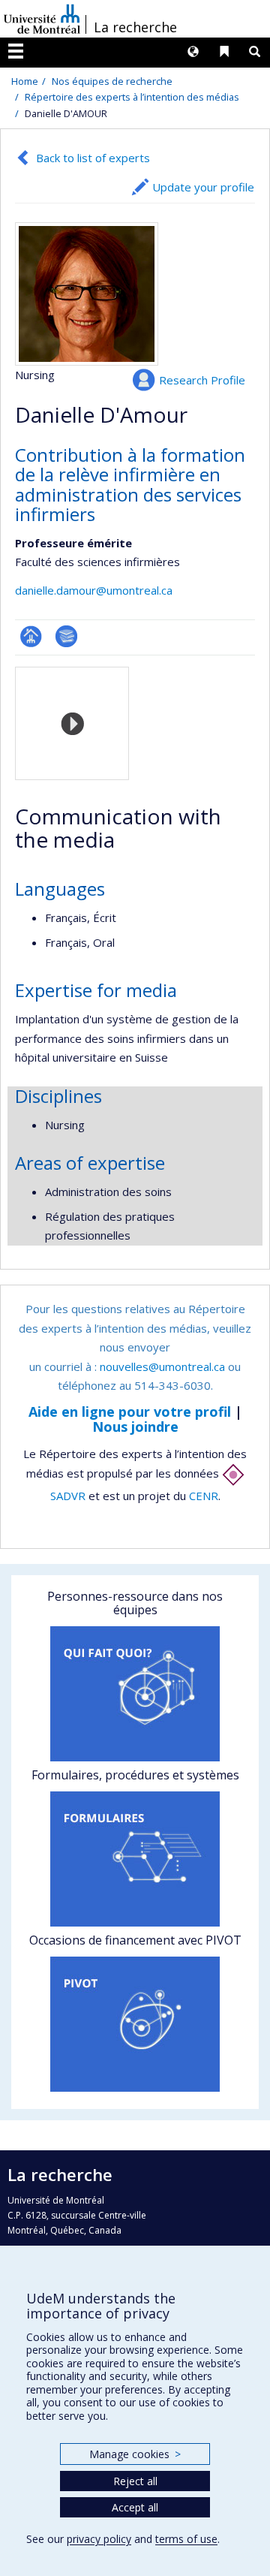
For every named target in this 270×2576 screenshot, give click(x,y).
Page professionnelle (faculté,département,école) (31, 636)
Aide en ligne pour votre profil (130, 1412)
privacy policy (99, 2539)
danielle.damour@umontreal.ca (94, 590)
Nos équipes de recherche (112, 81)
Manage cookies (135, 2454)
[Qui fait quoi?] (135, 1694)
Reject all (135, 2481)
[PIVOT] (135, 2024)
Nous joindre (135, 1427)
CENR (204, 1496)
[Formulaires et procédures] (135, 1859)
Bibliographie (66, 636)
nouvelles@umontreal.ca (162, 1366)
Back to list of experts (93, 158)
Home (25, 81)
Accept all (135, 2507)
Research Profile (202, 380)
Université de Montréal (42, 19)
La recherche (135, 27)
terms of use (186, 2539)
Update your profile (203, 187)
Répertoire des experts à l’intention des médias (132, 97)
